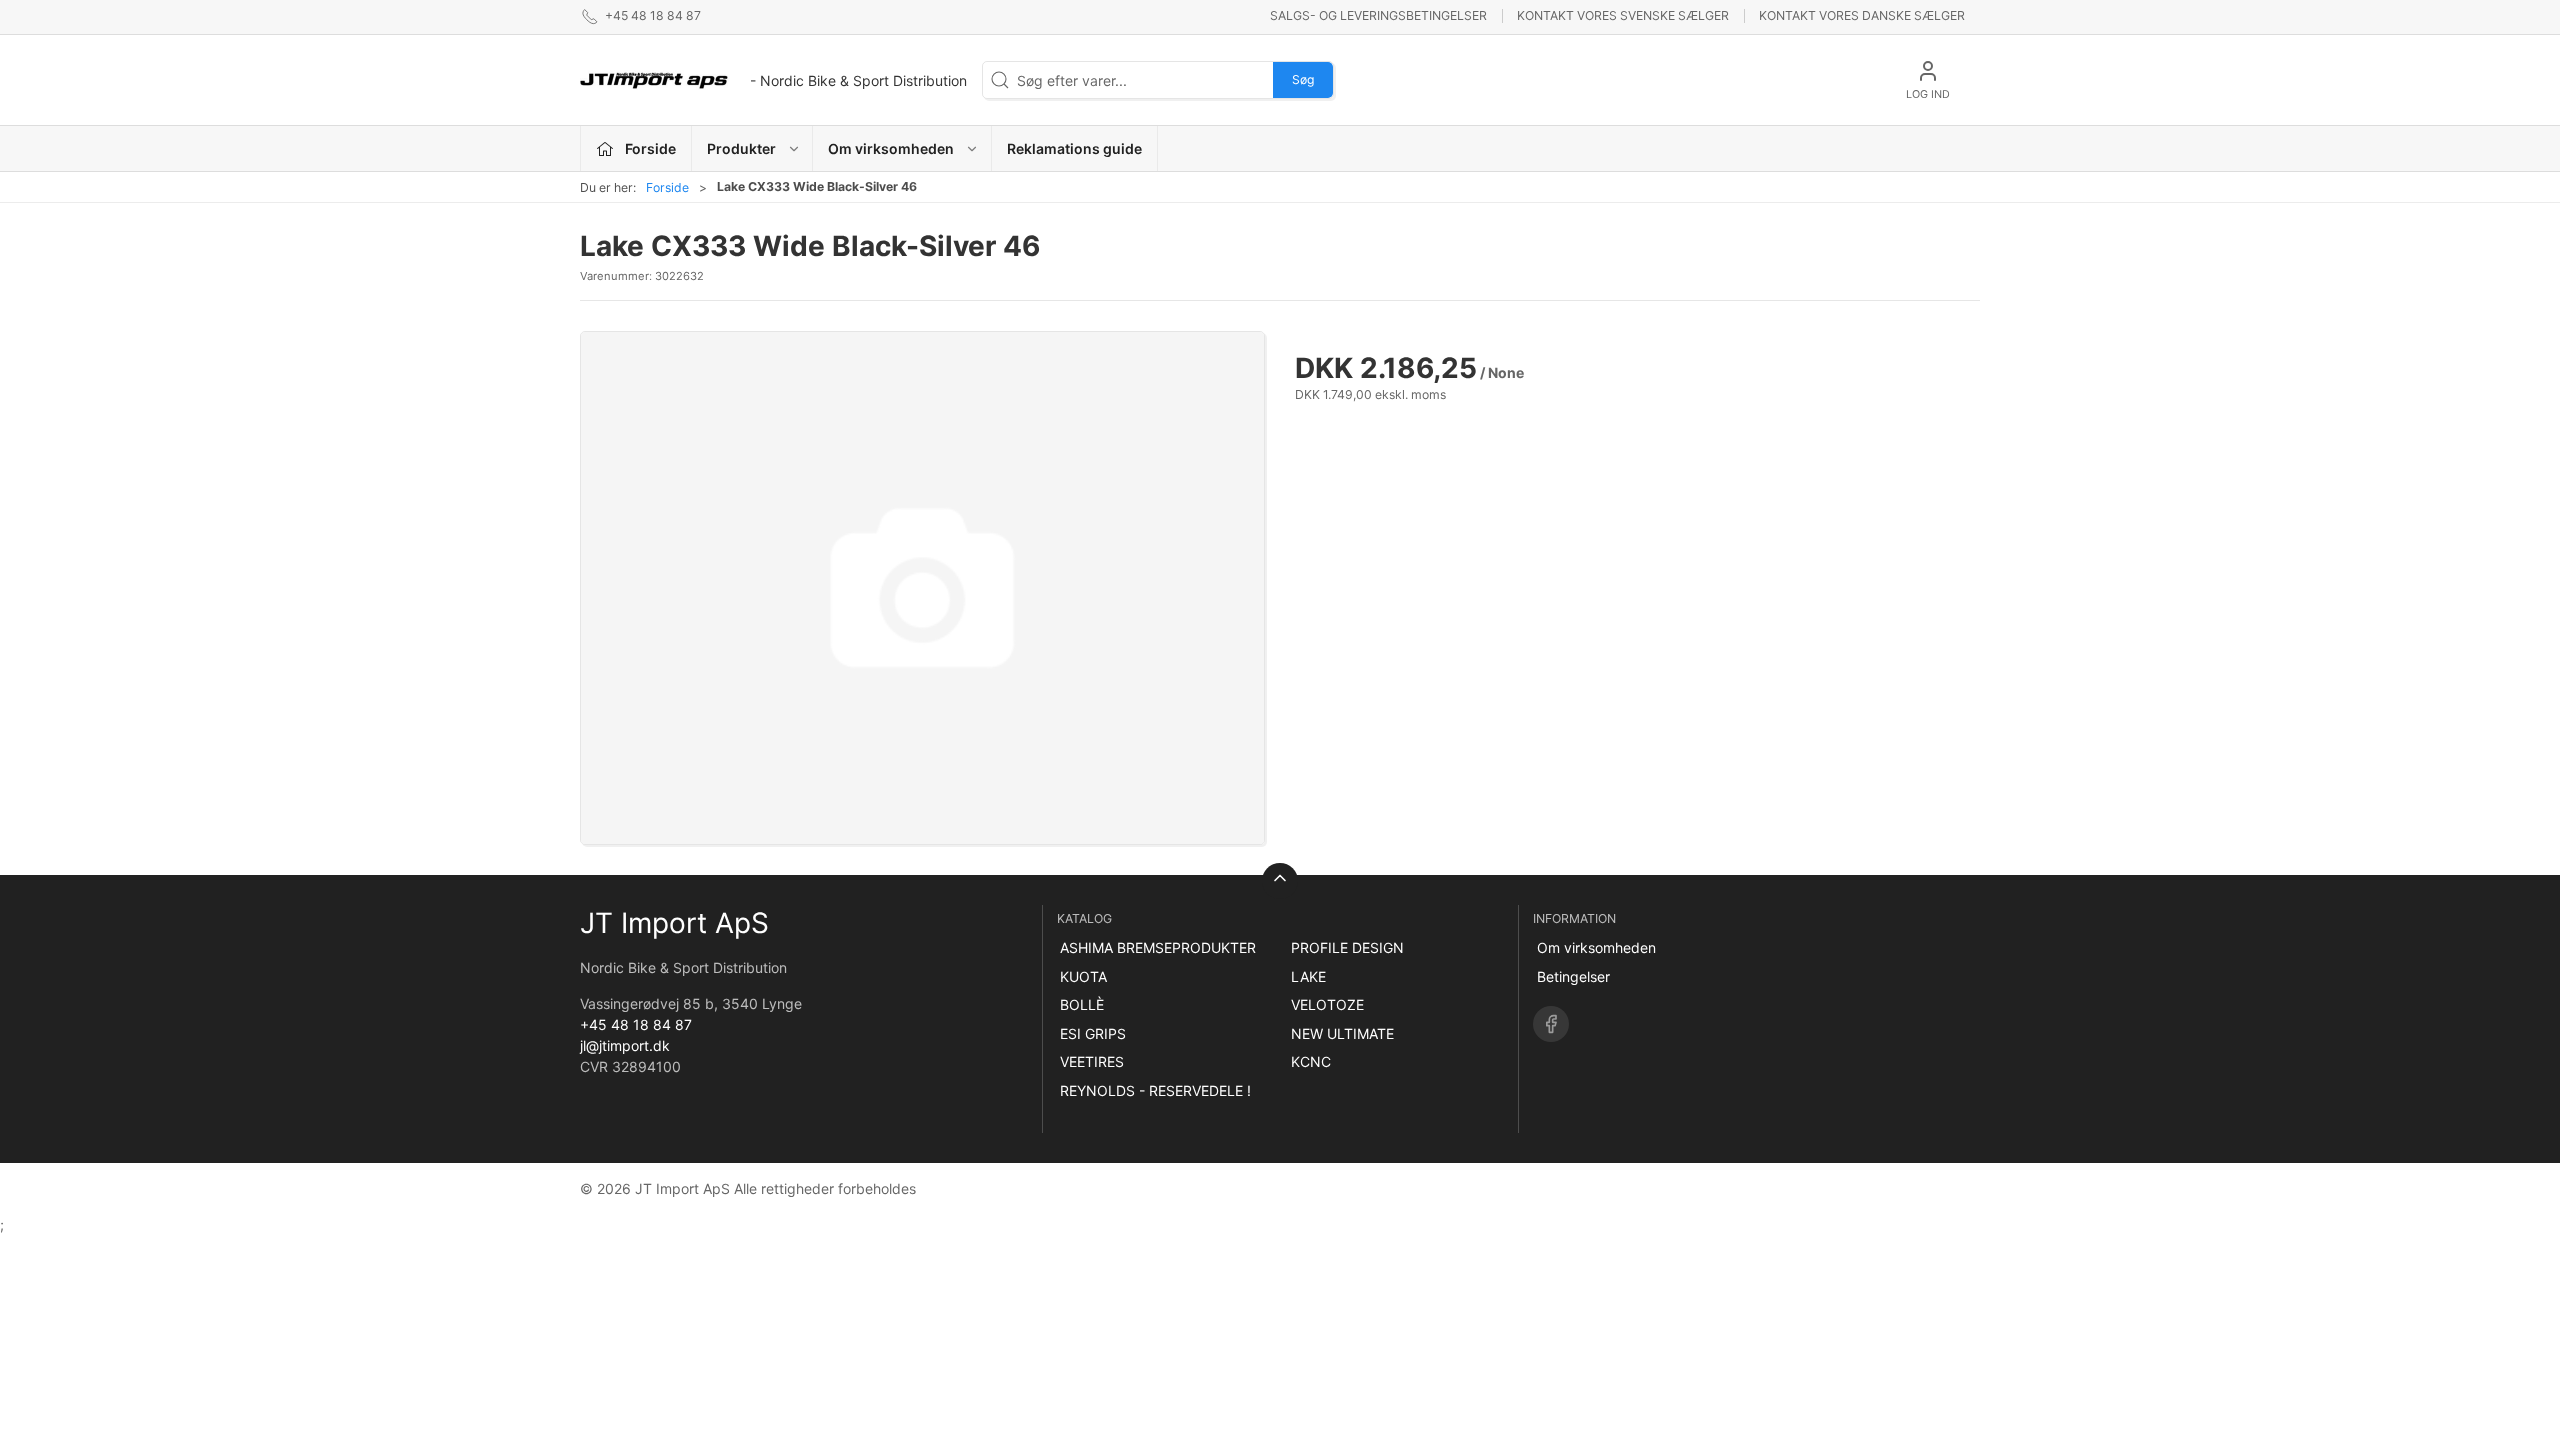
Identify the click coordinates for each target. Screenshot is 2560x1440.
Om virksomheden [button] (891, 148)
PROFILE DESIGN (1347, 947)
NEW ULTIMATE (1342, 1033)
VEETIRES (1092, 1061)
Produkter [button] (741, 148)
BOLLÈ (1082, 1004)
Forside (667, 187)
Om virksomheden (1596, 947)
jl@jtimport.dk (625, 1045)
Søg (1303, 79)
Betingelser (1573, 976)
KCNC (1311, 1061)
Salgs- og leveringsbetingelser (1378, 15)
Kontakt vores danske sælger (1862, 15)
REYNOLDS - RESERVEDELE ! (1155, 1090)
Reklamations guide (1074, 148)
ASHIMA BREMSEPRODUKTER (1158, 947)
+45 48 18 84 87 (636, 1024)
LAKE (1308, 976)
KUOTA (1083, 976)
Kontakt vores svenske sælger (1623, 15)
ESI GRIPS (1093, 1033)
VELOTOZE (1327, 1004)
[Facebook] (1551, 1024)
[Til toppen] (1280, 881)
